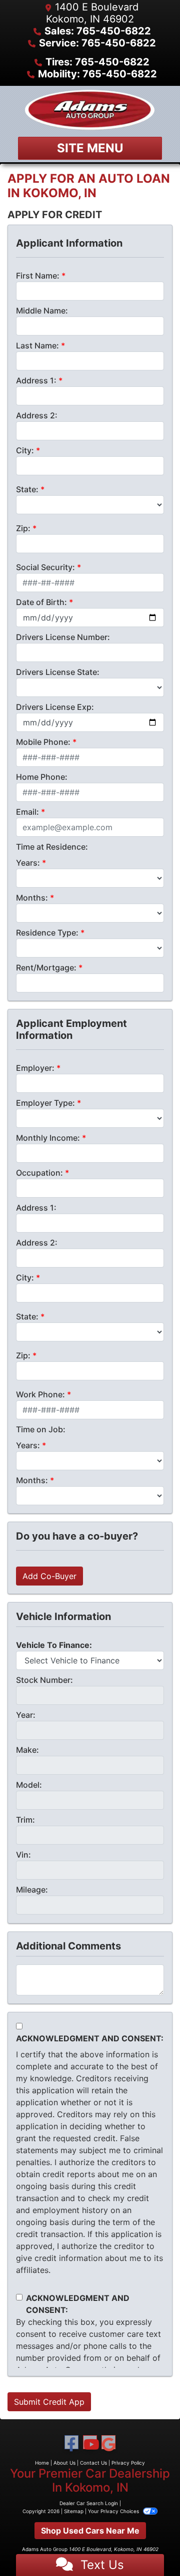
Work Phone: (40, 1394)
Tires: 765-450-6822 (97, 62)
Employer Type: (45, 1103)
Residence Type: (47, 933)
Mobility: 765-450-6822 (97, 74)
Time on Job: (41, 1429)
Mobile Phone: (43, 742)
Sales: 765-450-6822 (98, 31)
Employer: (35, 1068)
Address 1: (36, 380)
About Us (64, 2463)
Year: (26, 1715)
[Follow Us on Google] (108, 2444)
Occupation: (39, 1173)
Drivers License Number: (63, 637)
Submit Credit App (49, 2402)
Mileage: (32, 1890)
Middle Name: (42, 311)
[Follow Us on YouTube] (90, 2444)
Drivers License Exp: (55, 707)
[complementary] (150, 2546)
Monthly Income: (48, 1138)
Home (42, 2463)
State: (27, 489)
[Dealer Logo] (90, 110)
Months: (32, 898)
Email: (27, 812)
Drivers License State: (58, 672)
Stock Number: (44, 1680)
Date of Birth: (41, 602)
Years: (28, 863)
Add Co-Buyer (49, 1576)
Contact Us (93, 2463)
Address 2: (37, 415)
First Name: (38, 276)
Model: (29, 1785)
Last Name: (37, 345)
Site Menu (90, 148)
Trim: (25, 1820)
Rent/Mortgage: (46, 967)
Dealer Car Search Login (89, 2503)
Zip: (23, 528)
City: (25, 450)
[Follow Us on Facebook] (71, 2444)
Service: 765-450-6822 (97, 43)
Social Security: (45, 567)
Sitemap (74, 2511)
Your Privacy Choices (114, 2511)
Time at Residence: (52, 847)
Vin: (23, 1855)
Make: (27, 1750)
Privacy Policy (128, 2463)
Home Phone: (42, 777)
